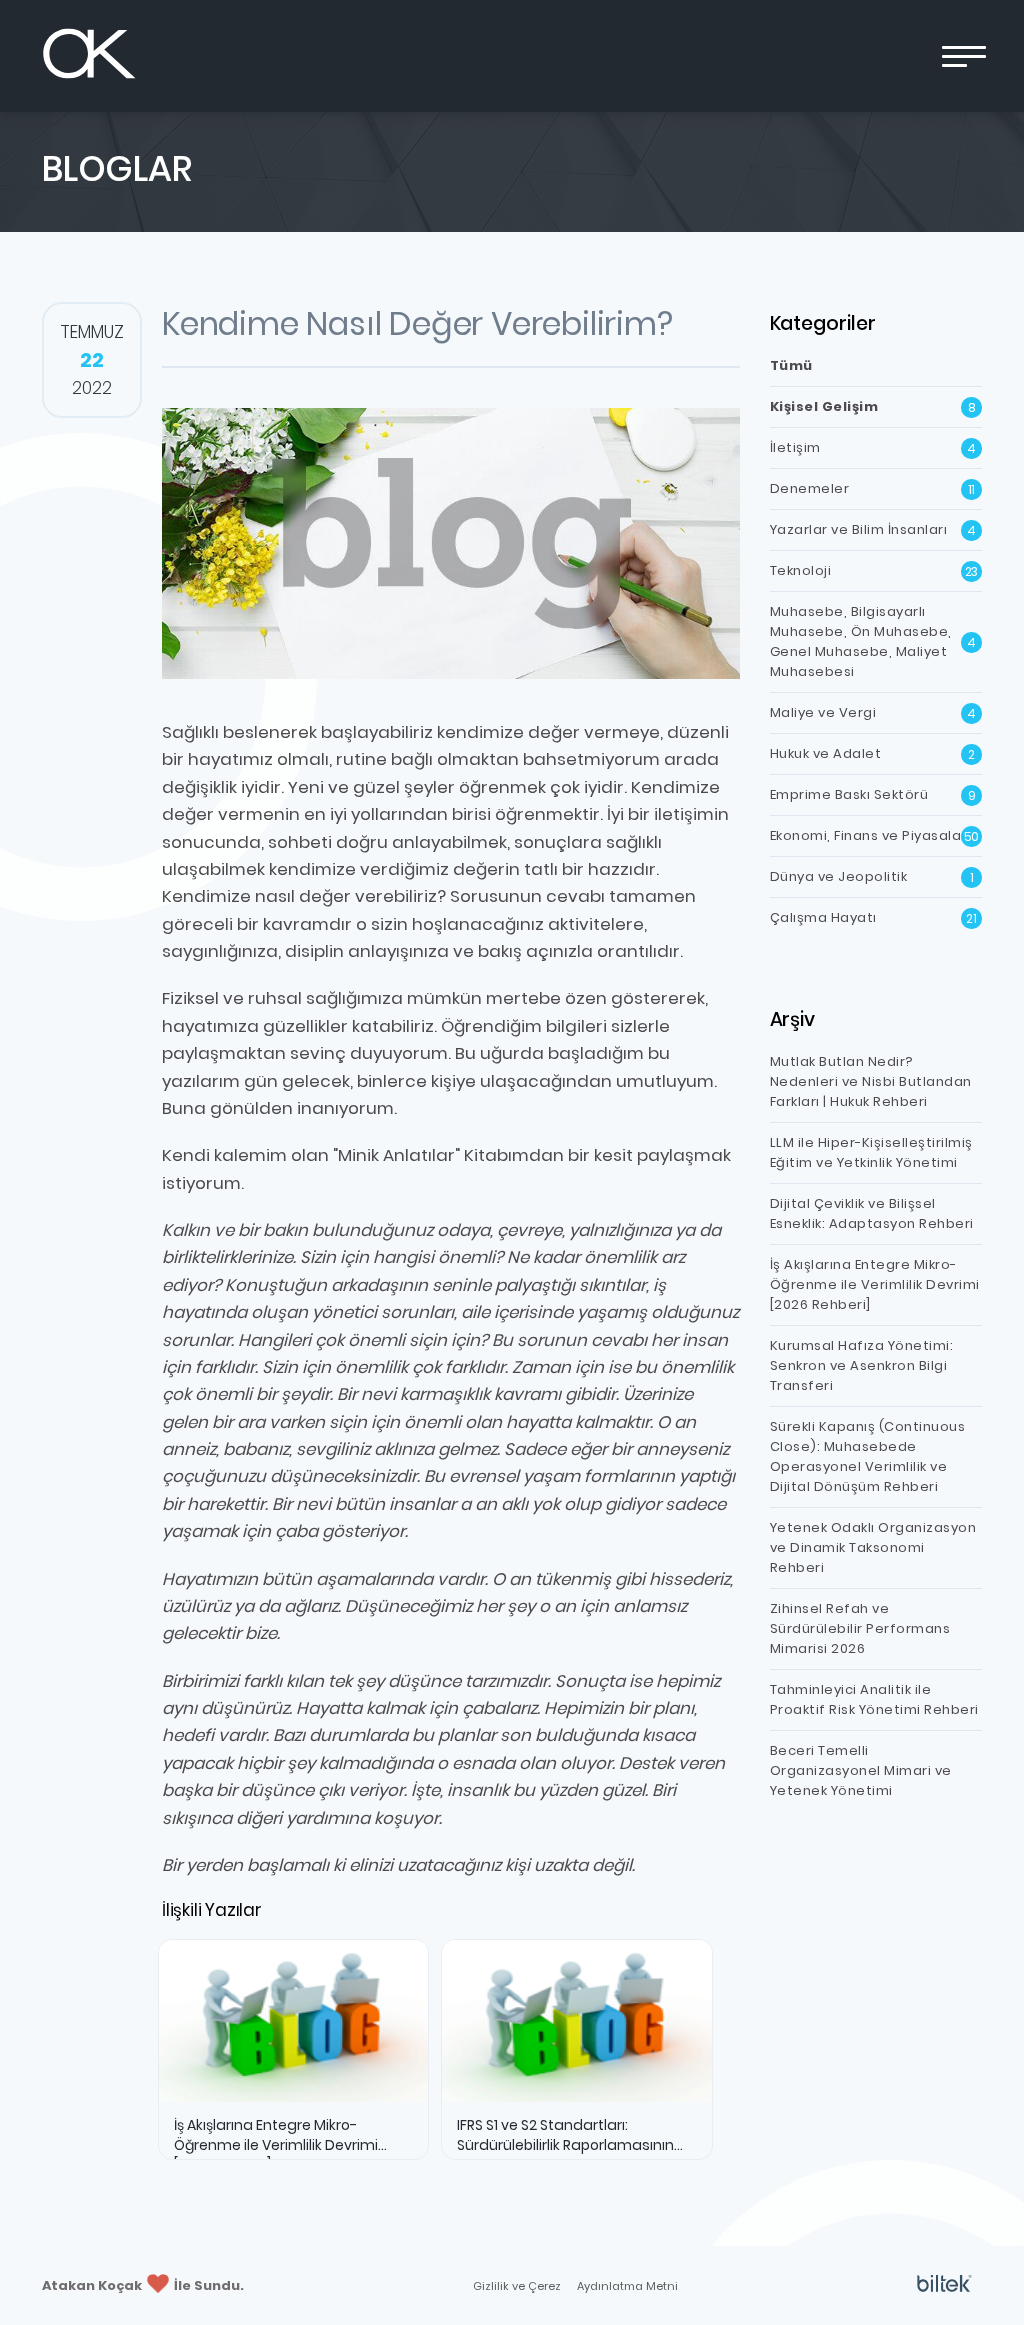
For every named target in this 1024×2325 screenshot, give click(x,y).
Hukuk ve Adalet (872, 753)
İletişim (873, 447)
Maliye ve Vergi (873, 712)
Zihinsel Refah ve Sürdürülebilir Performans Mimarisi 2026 (860, 1628)
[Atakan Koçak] (89, 56)
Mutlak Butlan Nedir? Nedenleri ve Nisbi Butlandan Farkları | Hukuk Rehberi (871, 1081)
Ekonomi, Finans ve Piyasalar (875, 835)
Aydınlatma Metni (627, 2286)
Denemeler (873, 488)
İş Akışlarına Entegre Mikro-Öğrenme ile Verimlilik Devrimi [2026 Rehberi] (875, 1284)
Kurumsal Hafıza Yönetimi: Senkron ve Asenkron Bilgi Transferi (862, 1365)
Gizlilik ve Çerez (517, 2286)
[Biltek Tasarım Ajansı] (944, 2285)
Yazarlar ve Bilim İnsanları (873, 529)
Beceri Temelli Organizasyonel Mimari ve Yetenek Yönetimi (861, 1770)
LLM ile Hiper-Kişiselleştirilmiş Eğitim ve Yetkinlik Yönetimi (871, 1152)
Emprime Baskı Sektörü (873, 794)
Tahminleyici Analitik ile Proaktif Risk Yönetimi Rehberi (874, 1699)
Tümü (791, 365)
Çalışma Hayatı (873, 917)
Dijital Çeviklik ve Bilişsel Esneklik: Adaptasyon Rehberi (872, 1213)
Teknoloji (874, 570)
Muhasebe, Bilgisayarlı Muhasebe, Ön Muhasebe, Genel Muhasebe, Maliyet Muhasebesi (873, 641)
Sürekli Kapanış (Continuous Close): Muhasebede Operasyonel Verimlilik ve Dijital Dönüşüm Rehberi (868, 1456)
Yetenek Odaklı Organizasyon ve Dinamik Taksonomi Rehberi (873, 1547)
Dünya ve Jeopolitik (872, 876)
